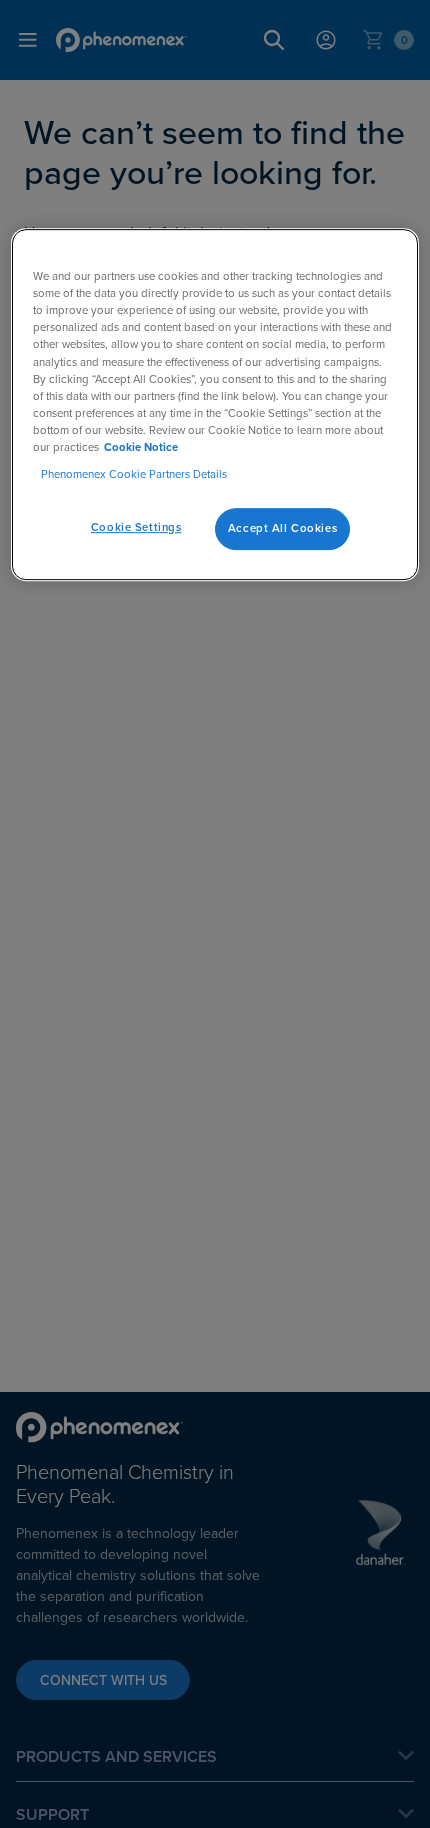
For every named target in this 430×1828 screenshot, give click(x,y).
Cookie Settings (136, 527)
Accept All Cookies (282, 528)
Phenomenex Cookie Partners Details (134, 474)
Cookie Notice (141, 447)
